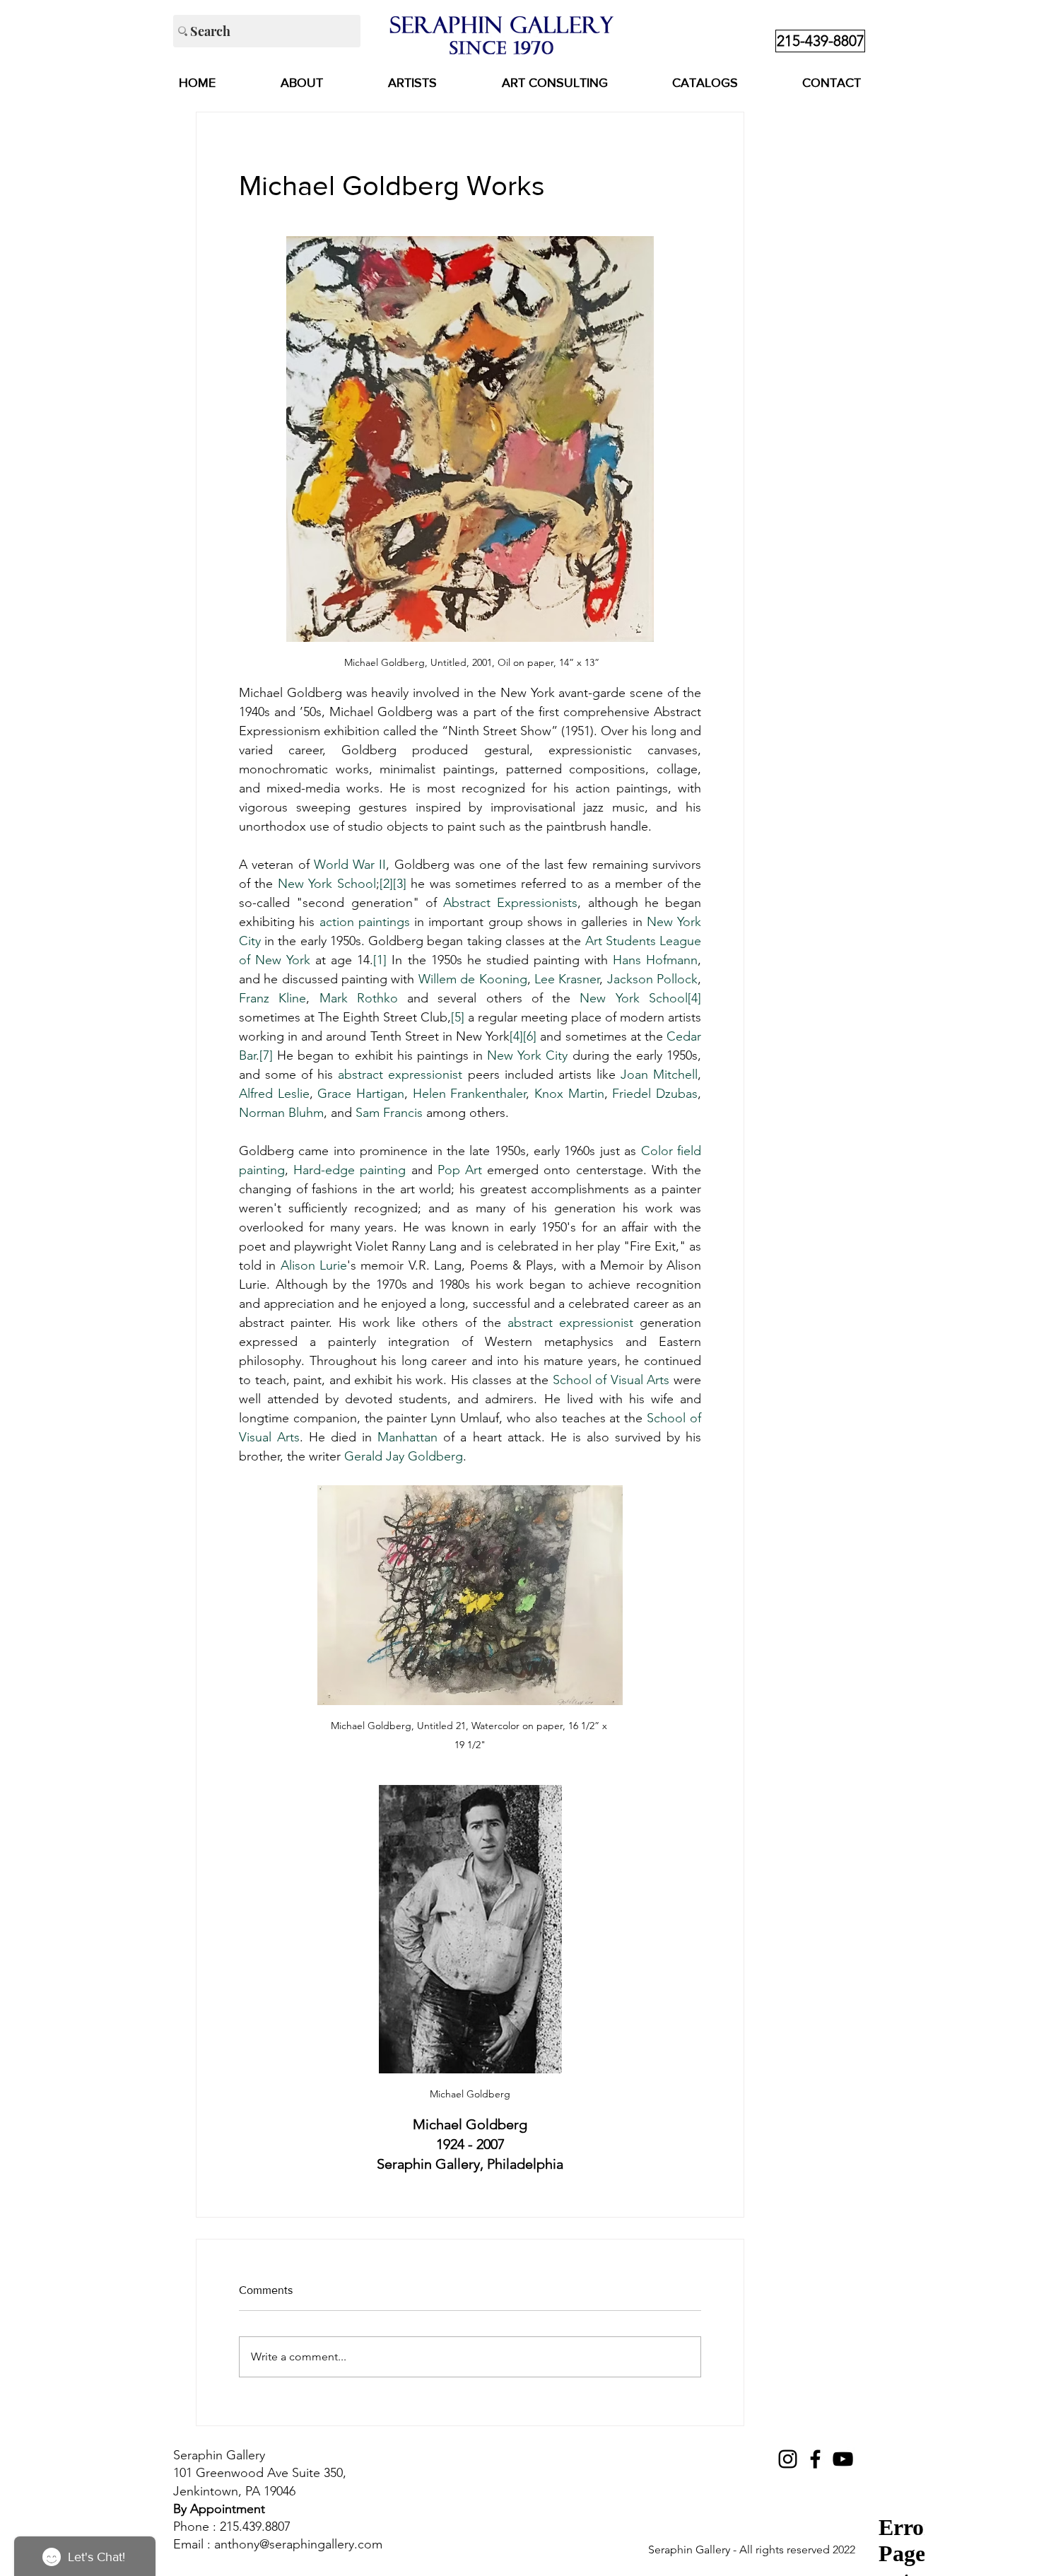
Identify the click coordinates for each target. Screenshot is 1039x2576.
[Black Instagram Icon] (788, 2459)
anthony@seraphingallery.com (298, 2544)
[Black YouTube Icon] (843, 2459)
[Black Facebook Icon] (815, 2459)
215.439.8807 (255, 2527)
